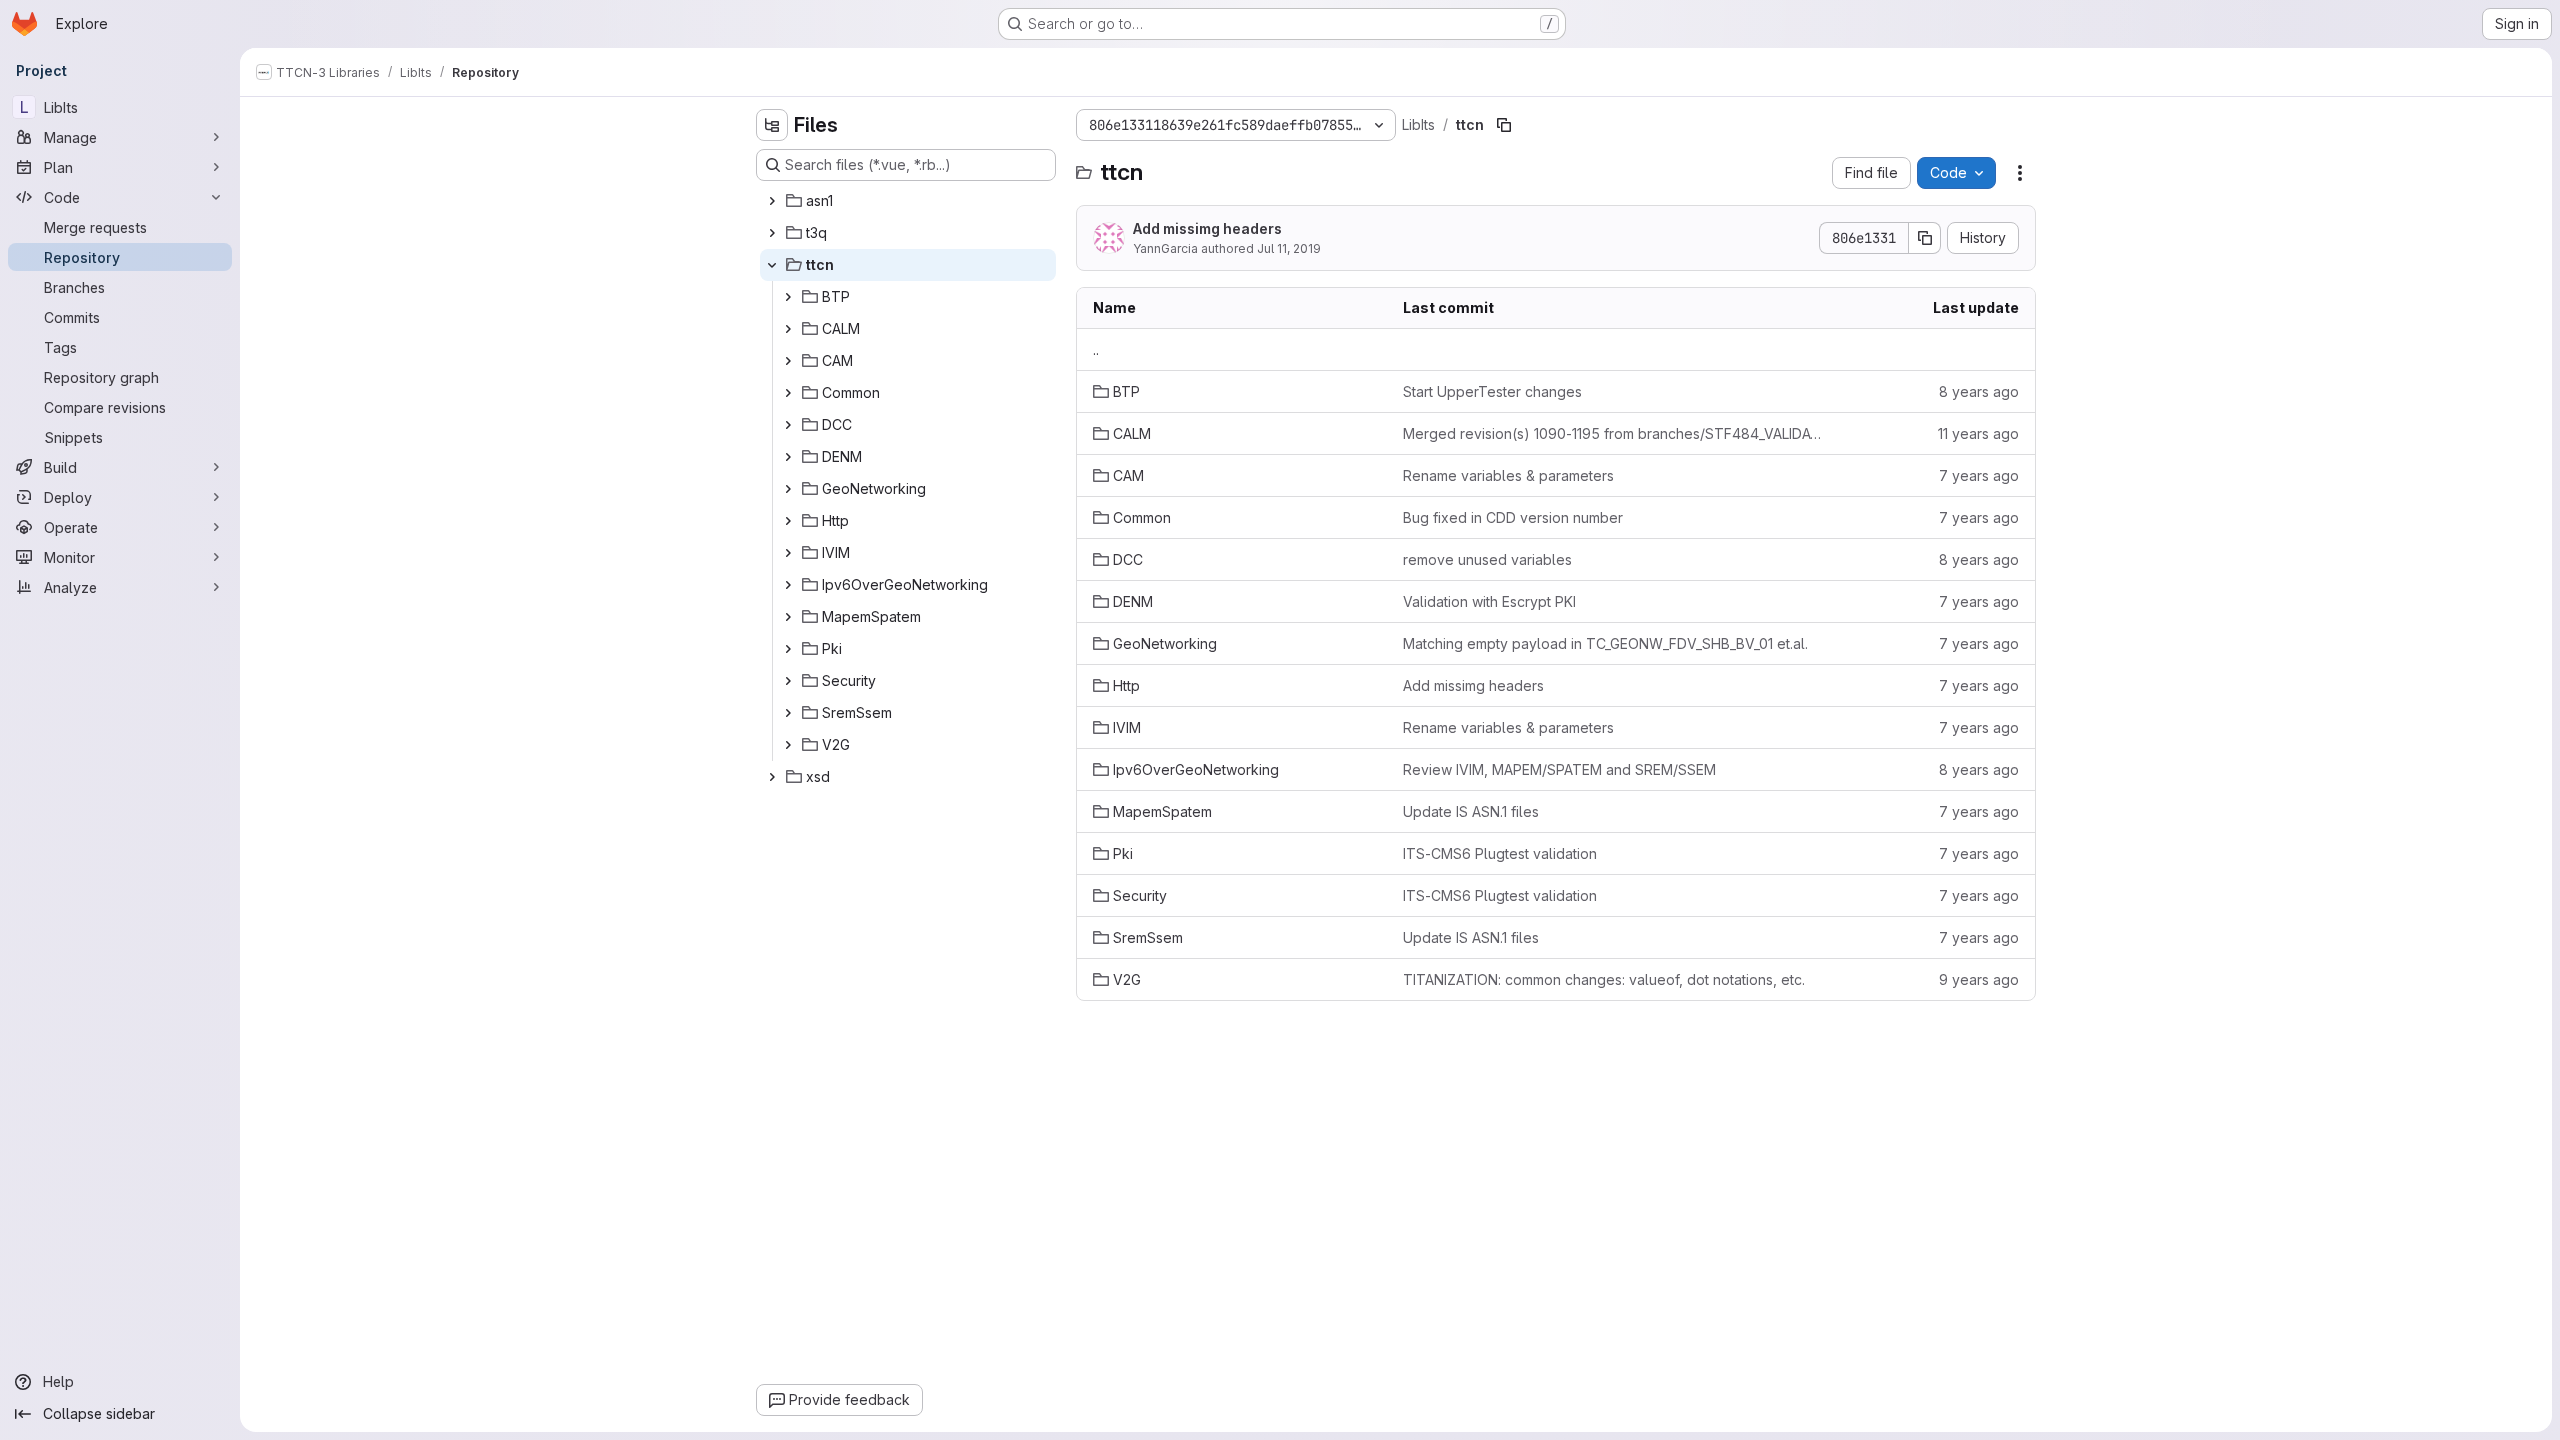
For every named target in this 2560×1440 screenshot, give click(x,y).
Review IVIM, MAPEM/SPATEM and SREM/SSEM (1559, 769)
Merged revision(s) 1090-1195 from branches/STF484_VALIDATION (1615, 433)
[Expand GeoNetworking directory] (788, 489)
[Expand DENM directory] (788, 457)
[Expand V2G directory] (788, 745)
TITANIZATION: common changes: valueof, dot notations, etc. (1604, 979)
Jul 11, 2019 (1289, 248)
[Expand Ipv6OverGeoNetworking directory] (788, 585)
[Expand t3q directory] (772, 233)
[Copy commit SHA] (1925, 238)
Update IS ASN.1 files (1471, 811)
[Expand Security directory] (788, 681)
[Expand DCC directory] (788, 425)
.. (1096, 349)
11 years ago (1978, 433)
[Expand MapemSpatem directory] (788, 617)
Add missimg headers (1207, 228)
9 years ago (1979, 979)
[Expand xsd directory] (772, 777)
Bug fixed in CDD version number (1513, 517)
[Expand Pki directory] (788, 649)
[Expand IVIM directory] (788, 553)
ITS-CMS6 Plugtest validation (1500, 853)
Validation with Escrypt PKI (1489, 601)
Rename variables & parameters (1508, 475)
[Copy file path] (1504, 125)
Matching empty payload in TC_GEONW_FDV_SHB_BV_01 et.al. (1605, 643)
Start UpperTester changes (1492, 391)
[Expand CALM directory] (788, 329)
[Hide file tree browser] (772, 125)
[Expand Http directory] (788, 521)
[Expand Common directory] (788, 393)
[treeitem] (908, 201)
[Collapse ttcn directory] (772, 265)
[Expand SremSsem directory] (788, 713)
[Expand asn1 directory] (772, 201)
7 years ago (1979, 475)
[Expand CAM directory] (788, 361)
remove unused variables (1487, 559)
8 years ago (1979, 391)
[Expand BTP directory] (788, 297)
